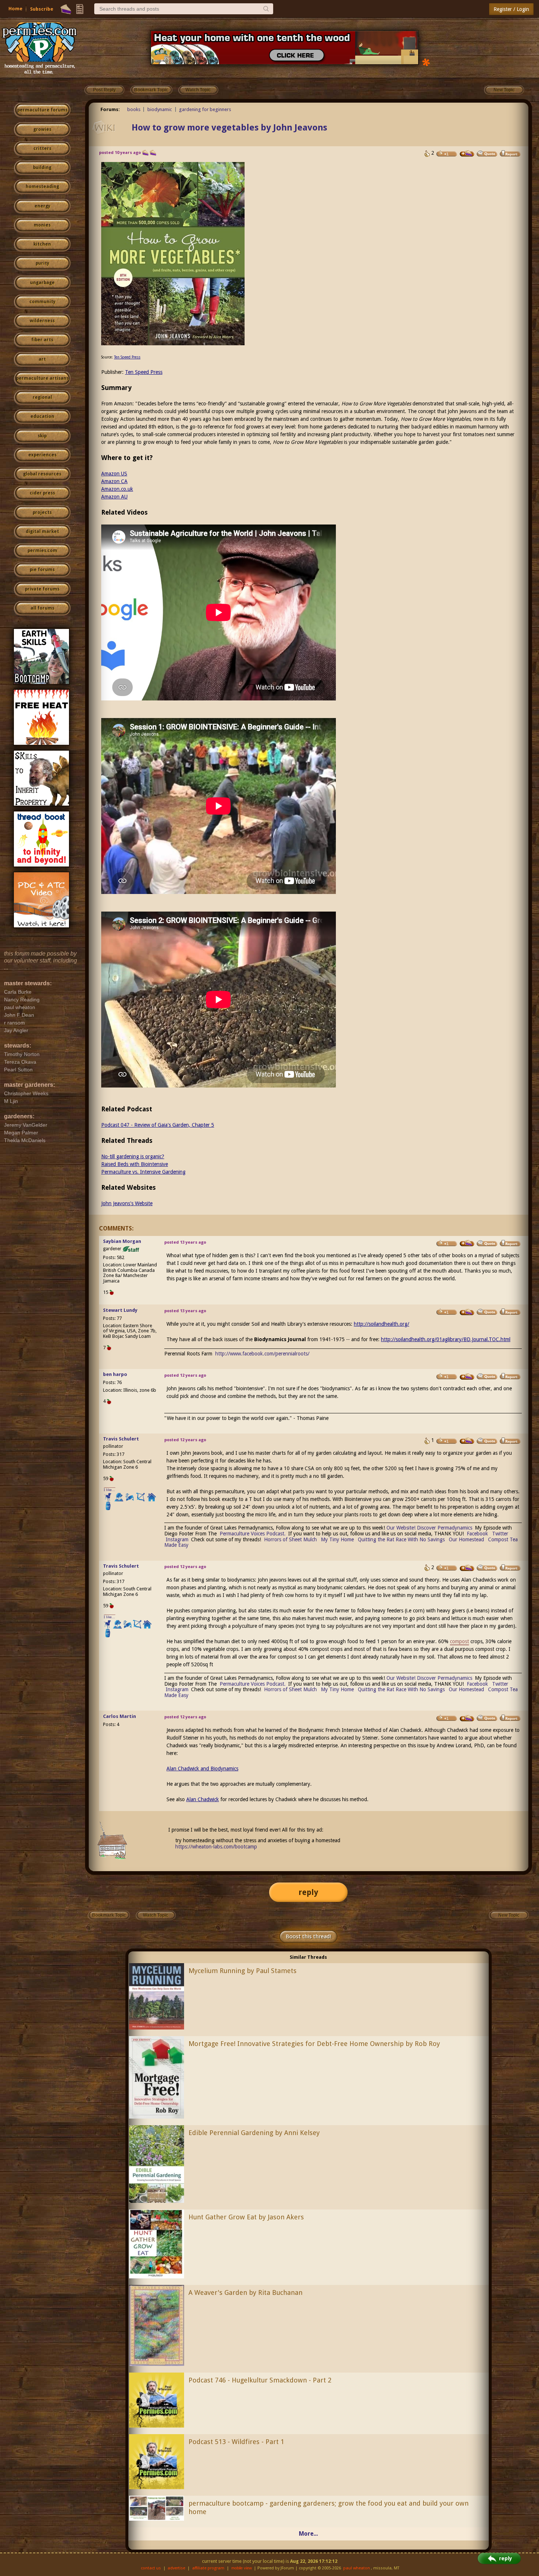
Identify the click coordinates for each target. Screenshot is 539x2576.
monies (42, 225)
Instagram (177, 1539)
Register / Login (511, 9)
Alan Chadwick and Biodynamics (202, 1769)
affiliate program (208, 2568)
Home (15, 9)
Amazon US (114, 474)
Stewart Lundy (120, 1310)
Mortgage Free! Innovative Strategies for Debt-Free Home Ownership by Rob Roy (314, 2044)
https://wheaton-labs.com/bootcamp (216, 1847)
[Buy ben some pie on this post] (467, 1377)
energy (42, 206)
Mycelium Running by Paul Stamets (243, 1971)
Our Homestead (466, 1539)
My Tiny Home (337, 1539)
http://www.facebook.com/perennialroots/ (262, 1354)
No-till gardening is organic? (133, 1156)
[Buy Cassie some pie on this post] (467, 154)
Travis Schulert (121, 1439)
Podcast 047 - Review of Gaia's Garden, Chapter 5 (158, 1125)
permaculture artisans (42, 378)
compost (459, 1641)
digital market (42, 531)
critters (42, 148)
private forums (42, 589)
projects (42, 512)
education (42, 416)
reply (308, 1892)
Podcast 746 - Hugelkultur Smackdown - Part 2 (260, 2380)
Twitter (500, 1534)
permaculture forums (42, 110)
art (42, 359)
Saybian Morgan (122, 1241)
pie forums (42, 570)
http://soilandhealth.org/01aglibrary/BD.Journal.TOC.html (446, 1339)
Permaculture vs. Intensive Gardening (143, 1172)
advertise (176, 2568)
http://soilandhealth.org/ (382, 1324)
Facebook (477, 1534)
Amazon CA (114, 481)
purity (42, 263)
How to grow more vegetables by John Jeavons (229, 128)
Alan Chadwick (203, 1799)
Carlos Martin (120, 1716)
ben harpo (115, 1374)
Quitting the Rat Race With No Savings (401, 1539)
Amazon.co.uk (117, 489)
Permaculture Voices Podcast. (253, 1534)
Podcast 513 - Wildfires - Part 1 (236, 2442)
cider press (42, 493)
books (134, 109)
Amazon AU (114, 497)
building (42, 168)
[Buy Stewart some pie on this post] (467, 1312)
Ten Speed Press (127, 357)
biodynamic (160, 109)
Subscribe (42, 9)
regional (42, 397)
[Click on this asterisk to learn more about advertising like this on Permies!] (426, 62)
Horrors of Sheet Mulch (290, 1539)
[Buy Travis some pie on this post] (467, 1441)
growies (42, 129)
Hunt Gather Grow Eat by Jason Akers (246, 2217)
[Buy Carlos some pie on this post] (467, 1718)
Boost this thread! (308, 1936)
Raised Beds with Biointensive (135, 1164)
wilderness (42, 321)
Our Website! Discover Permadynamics (429, 1528)
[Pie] (66, 9)
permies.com (42, 551)
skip (42, 436)
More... (308, 2534)
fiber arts (42, 340)
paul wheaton (357, 2568)
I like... (109, 1490)
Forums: (110, 109)
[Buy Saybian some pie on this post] (467, 1243)
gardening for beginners (205, 109)
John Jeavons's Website (127, 1203)
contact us (151, 2568)
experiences (42, 455)
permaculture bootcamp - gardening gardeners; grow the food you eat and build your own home (329, 2507)
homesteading (42, 187)
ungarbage (42, 283)
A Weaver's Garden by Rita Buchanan (245, 2292)
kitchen (42, 244)
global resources (42, 474)
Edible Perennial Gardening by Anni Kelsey (254, 2133)
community (42, 302)
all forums (42, 608)
